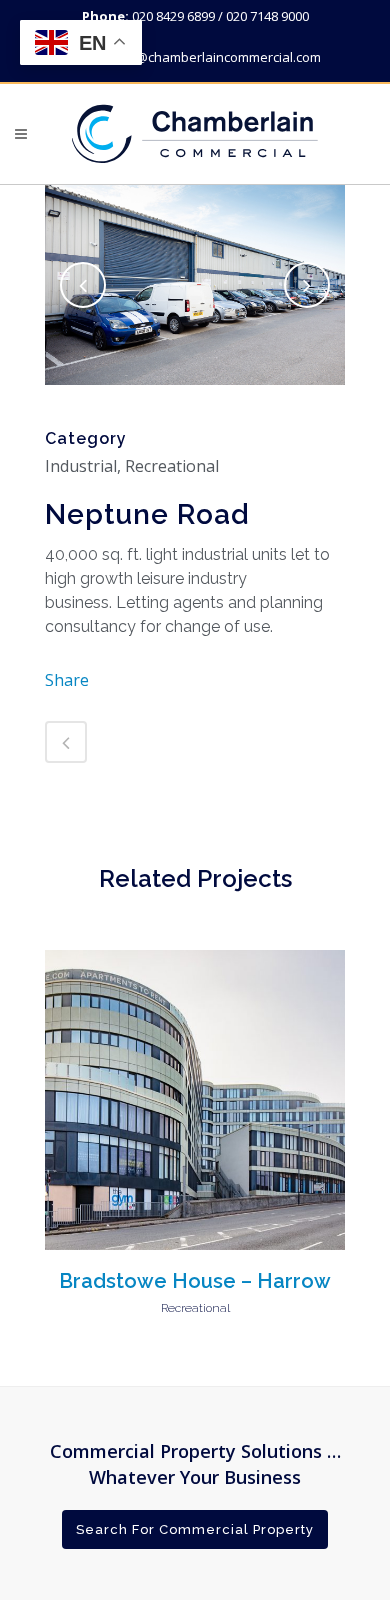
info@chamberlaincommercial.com (216, 57)
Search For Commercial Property (195, 1529)
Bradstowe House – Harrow (195, 1281)
